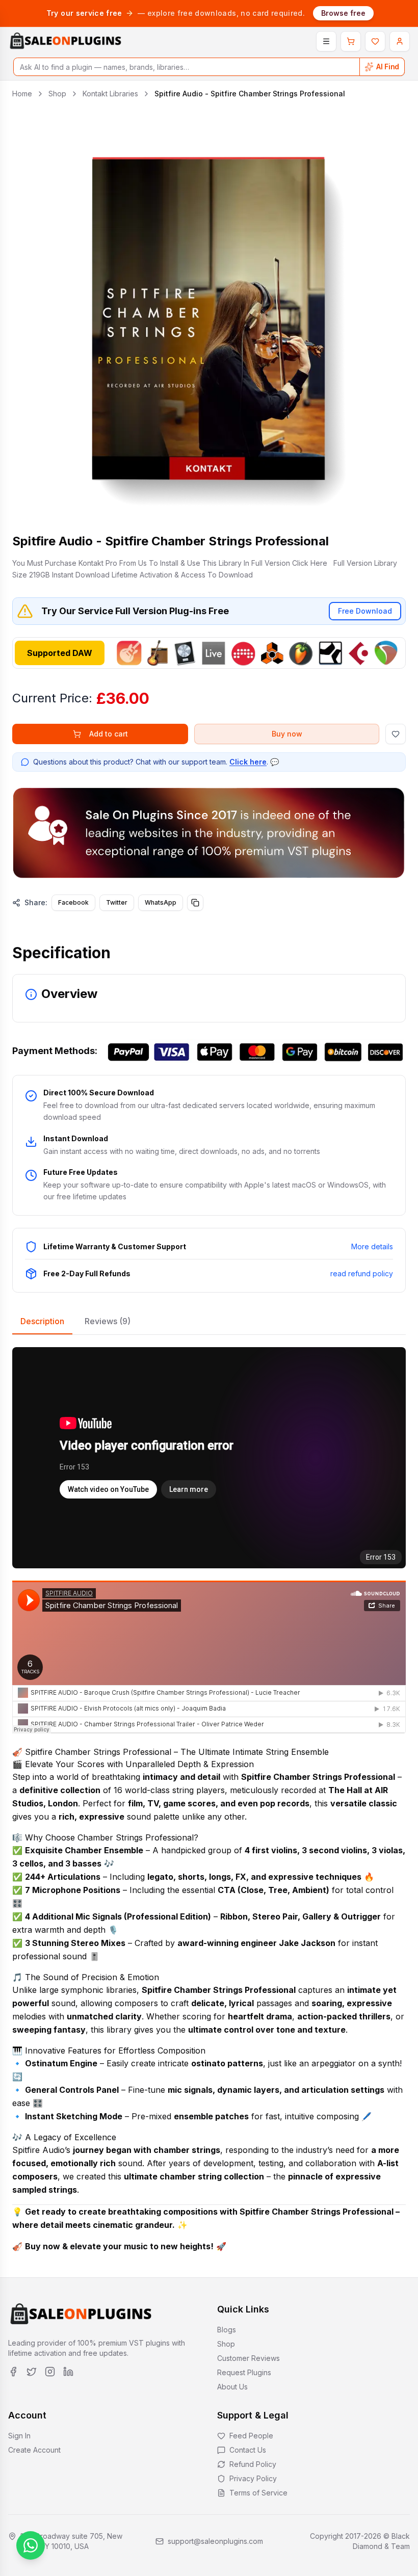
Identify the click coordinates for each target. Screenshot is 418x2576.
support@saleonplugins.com (215, 2541)
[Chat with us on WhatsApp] (31, 2545)
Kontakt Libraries (110, 94)
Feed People (251, 2436)
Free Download (365, 611)
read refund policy (362, 1273)
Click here (248, 762)
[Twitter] (32, 2372)
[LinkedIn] (68, 2372)
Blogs (227, 2330)
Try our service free (84, 13)
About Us (232, 2387)
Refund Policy (253, 2464)
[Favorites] (375, 41)
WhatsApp (161, 902)
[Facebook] (13, 2372)
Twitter (117, 902)
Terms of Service (258, 2493)
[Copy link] (195, 903)
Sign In (19, 2436)
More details (372, 1246)
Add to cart (109, 734)
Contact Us (248, 2450)
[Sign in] (400, 41)
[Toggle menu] (326, 41)
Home (22, 94)
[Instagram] (50, 2372)
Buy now (287, 734)
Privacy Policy (253, 2478)
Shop (57, 94)
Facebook (73, 902)
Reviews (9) (108, 1321)
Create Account (34, 2450)
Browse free (343, 13)
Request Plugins (244, 2372)
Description (42, 1321)
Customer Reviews (249, 2358)
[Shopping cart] (351, 41)
